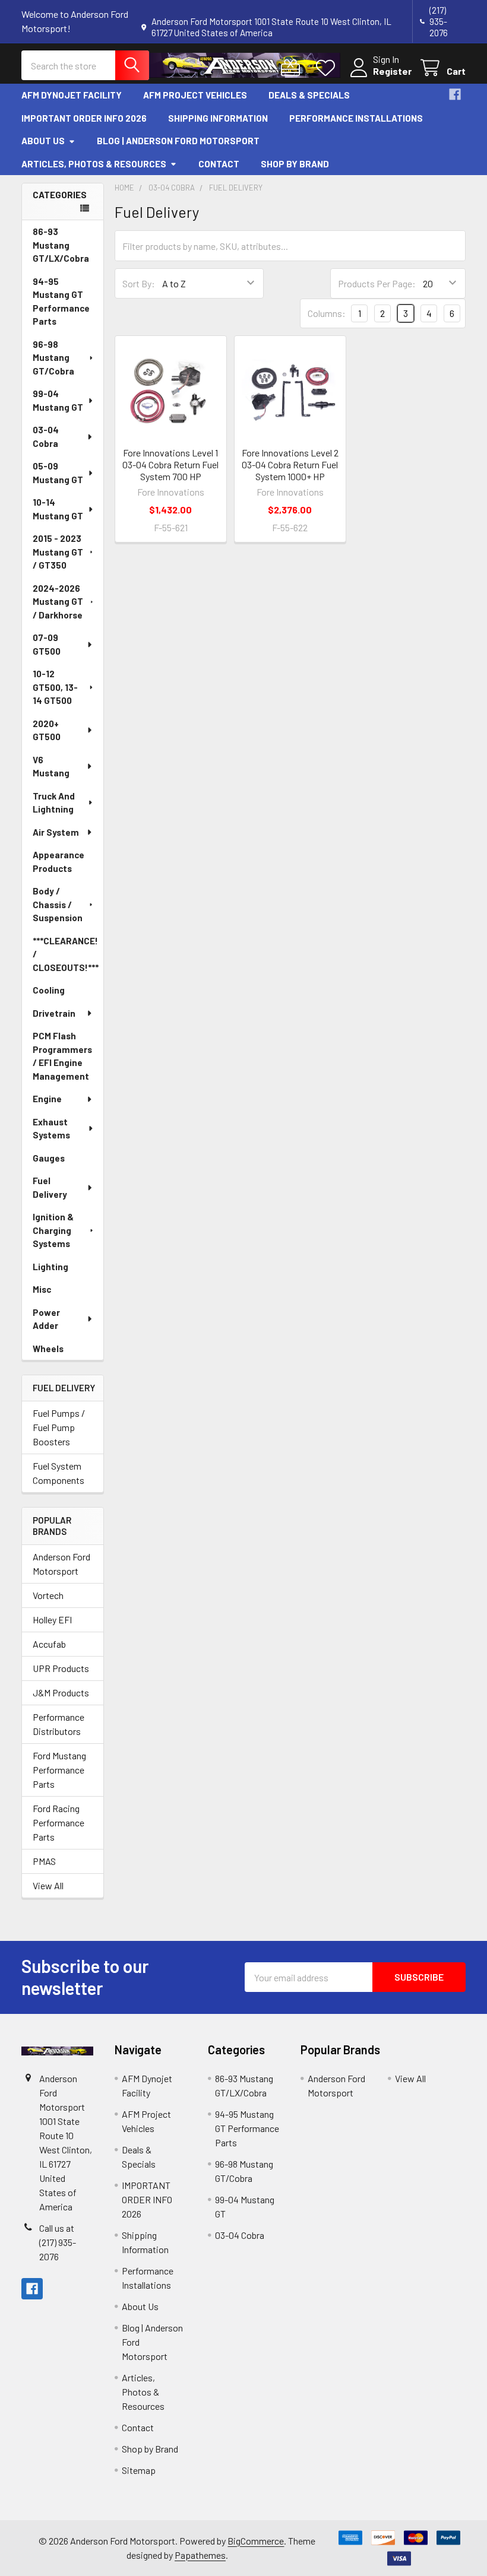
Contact (219, 164)
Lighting (50, 1267)
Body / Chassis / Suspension (58, 904)
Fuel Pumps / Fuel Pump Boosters (59, 1427)
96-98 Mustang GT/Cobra (53, 358)
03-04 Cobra (46, 437)
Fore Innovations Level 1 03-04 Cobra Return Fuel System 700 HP (170, 464)
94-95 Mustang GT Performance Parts (61, 302)
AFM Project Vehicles (195, 95)
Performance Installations (356, 118)
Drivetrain (54, 1013)
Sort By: (139, 283)
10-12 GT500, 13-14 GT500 (55, 687)
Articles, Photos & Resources (94, 164)
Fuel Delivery (50, 1187)
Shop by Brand (295, 164)
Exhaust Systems (51, 1129)
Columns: (327, 313)
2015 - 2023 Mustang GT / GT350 (58, 552)
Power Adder (46, 1319)
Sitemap (139, 2470)
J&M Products (61, 1693)
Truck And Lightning (54, 803)
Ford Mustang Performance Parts (59, 1770)
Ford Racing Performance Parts (58, 1822)
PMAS (44, 1861)
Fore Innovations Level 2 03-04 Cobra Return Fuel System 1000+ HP (290, 464)
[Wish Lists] (328, 68)
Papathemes (200, 2555)
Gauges (49, 1158)
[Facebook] (455, 94)
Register (392, 71)
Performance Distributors (58, 1724)
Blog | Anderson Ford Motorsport (178, 141)
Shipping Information (218, 118)
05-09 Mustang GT (58, 473)
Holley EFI (52, 1619)
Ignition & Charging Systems (53, 1230)
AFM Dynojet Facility (72, 95)
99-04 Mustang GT (58, 400)
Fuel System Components (58, 1473)
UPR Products (61, 1668)
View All (48, 1885)
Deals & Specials (309, 95)
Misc (42, 1289)
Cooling (49, 990)
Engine (47, 1099)
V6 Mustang (51, 767)
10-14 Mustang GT (58, 509)
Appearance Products (58, 862)
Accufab (49, 1644)
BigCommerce (256, 2541)
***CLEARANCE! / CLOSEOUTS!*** (66, 954)
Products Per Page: (377, 283)
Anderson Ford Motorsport (61, 1564)
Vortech (48, 1595)
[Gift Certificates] (293, 68)
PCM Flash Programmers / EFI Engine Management (62, 1056)
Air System (56, 832)
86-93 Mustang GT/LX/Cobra (61, 245)
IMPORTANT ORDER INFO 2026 (84, 118)
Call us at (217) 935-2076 (58, 2242)
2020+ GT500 (47, 730)
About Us (43, 141)
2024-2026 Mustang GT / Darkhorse (58, 602)
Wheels (48, 1349)
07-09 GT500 (47, 644)
